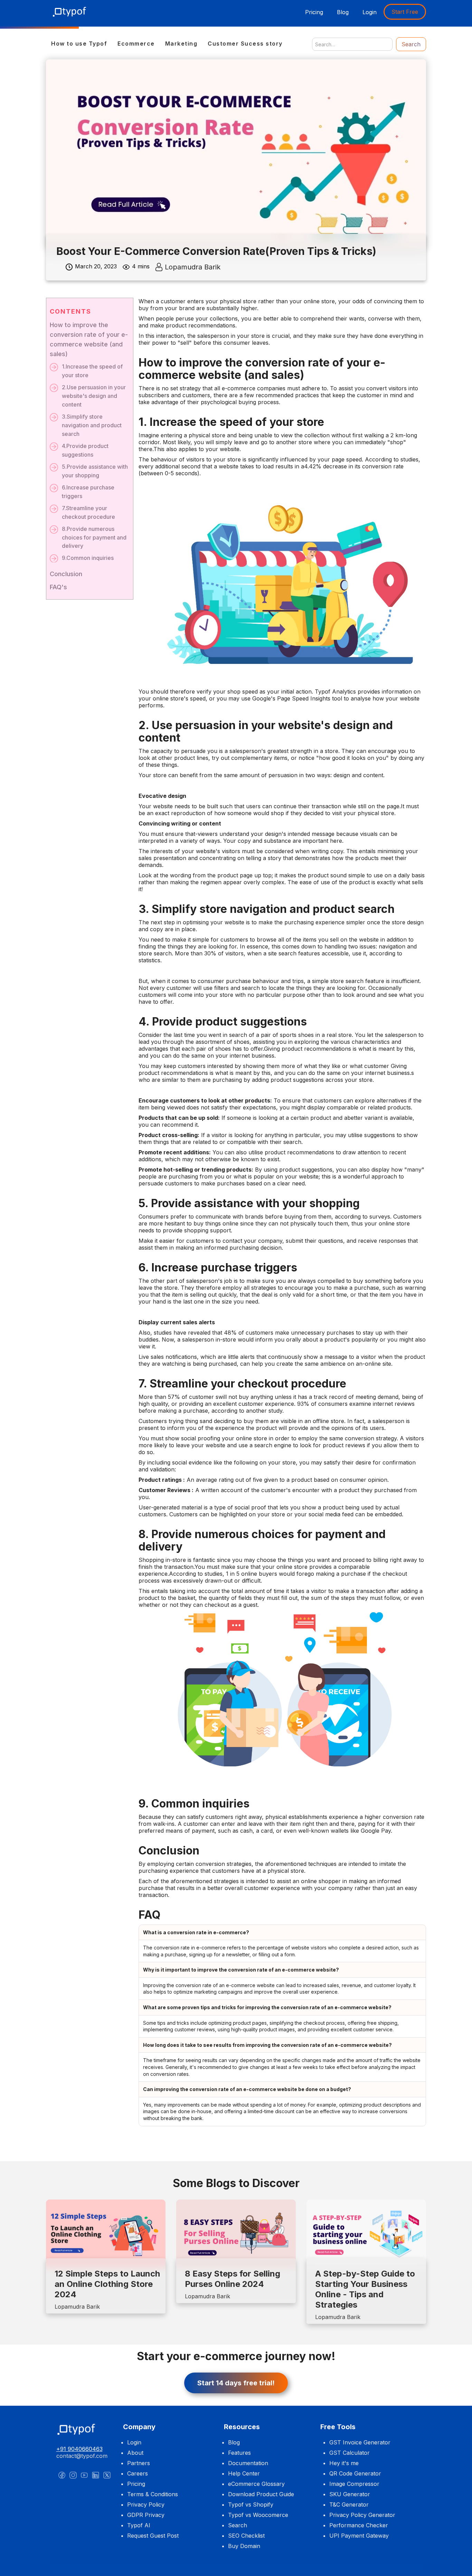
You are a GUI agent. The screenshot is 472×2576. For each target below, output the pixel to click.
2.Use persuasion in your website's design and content (94, 396)
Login (370, 12)
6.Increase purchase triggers (88, 492)
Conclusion (66, 574)
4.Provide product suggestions (85, 450)
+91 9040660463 (79, 2449)
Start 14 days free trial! (236, 2383)
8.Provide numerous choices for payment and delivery (94, 537)
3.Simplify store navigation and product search (92, 425)
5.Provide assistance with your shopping (95, 471)
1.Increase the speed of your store (92, 371)
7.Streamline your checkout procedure (88, 512)
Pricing (314, 12)
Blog (343, 12)
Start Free (405, 12)
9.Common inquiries (88, 558)
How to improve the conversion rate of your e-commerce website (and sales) (89, 339)
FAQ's (58, 587)
